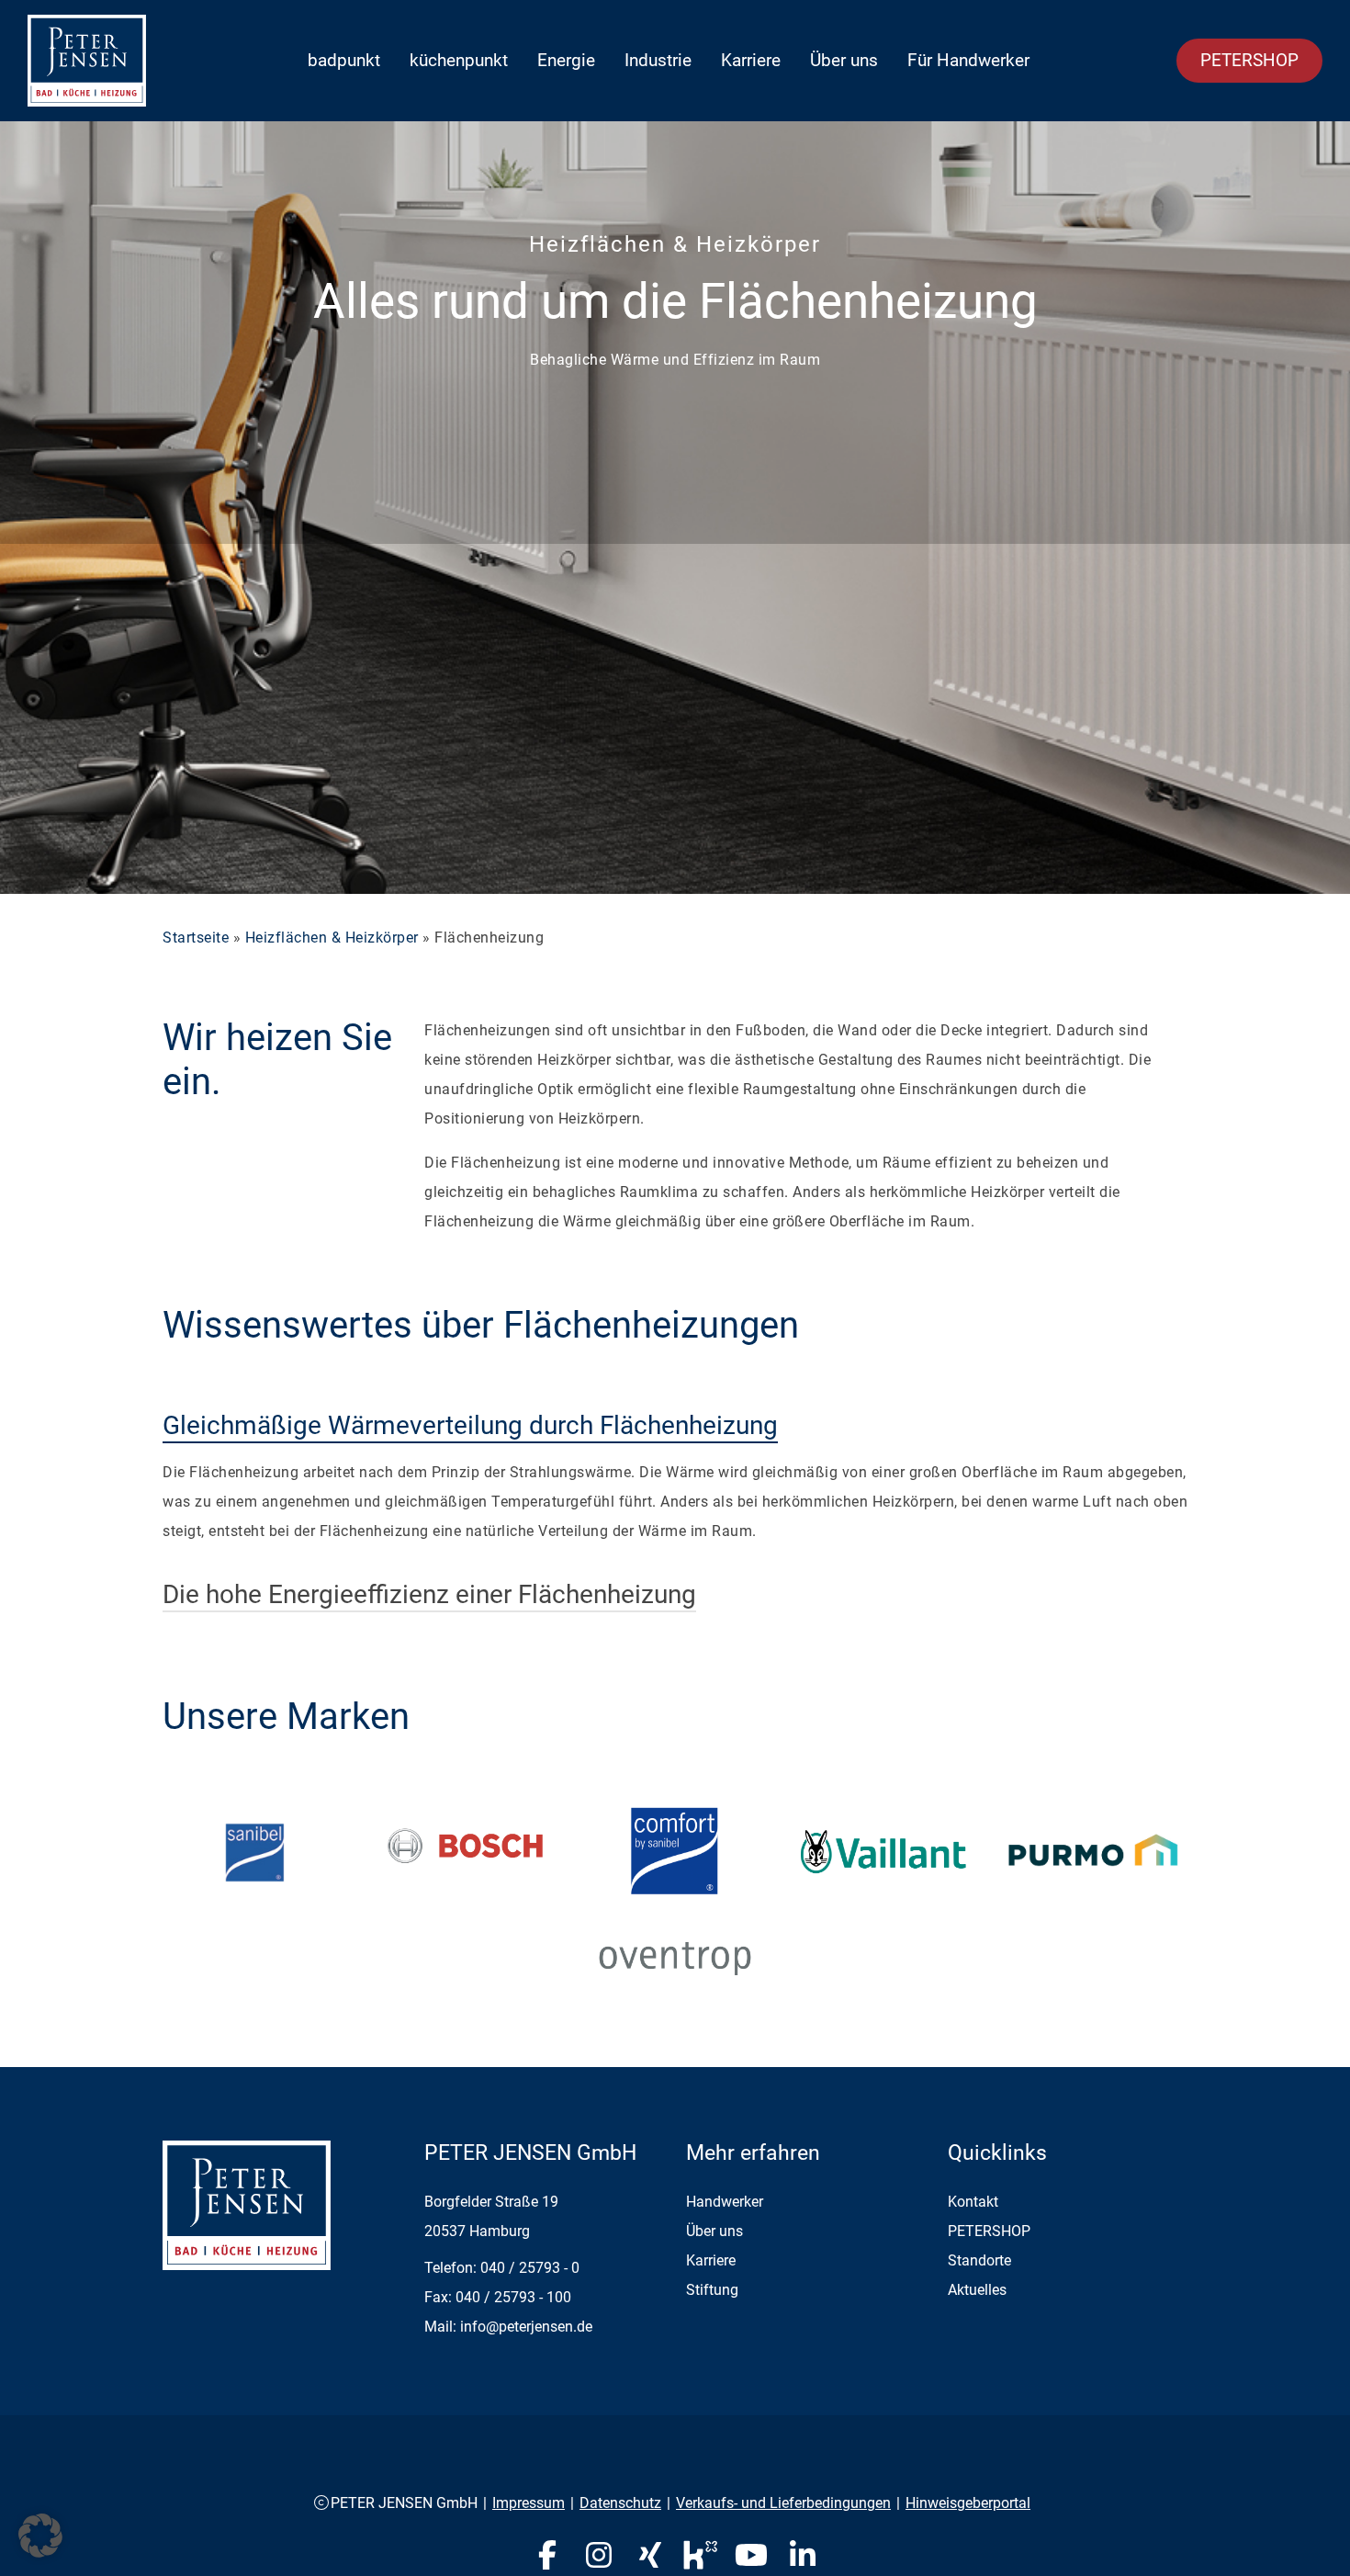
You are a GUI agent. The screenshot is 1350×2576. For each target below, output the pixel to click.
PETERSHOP (1249, 60)
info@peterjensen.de (526, 2327)
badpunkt (344, 60)
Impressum (529, 2503)
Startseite (196, 938)
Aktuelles (977, 2290)
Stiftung (712, 2290)
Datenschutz (620, 2503)
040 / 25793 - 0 (530, 2268)
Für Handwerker (968, 60)
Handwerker (725, 2202)
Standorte (979, 2260)
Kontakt (973, 2202)
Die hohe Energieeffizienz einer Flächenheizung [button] (429, 1594)
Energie (566, 60)
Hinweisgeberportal (968, 2503)
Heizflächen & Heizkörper (332, 938)
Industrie (658, 60)
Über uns (844, 60)
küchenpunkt (459, 60)
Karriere (751, 60)
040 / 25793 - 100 (513, 2297)
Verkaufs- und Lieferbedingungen (783, 2503)
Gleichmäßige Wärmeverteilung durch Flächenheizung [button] (470, 1425)
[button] (40, 2536)
